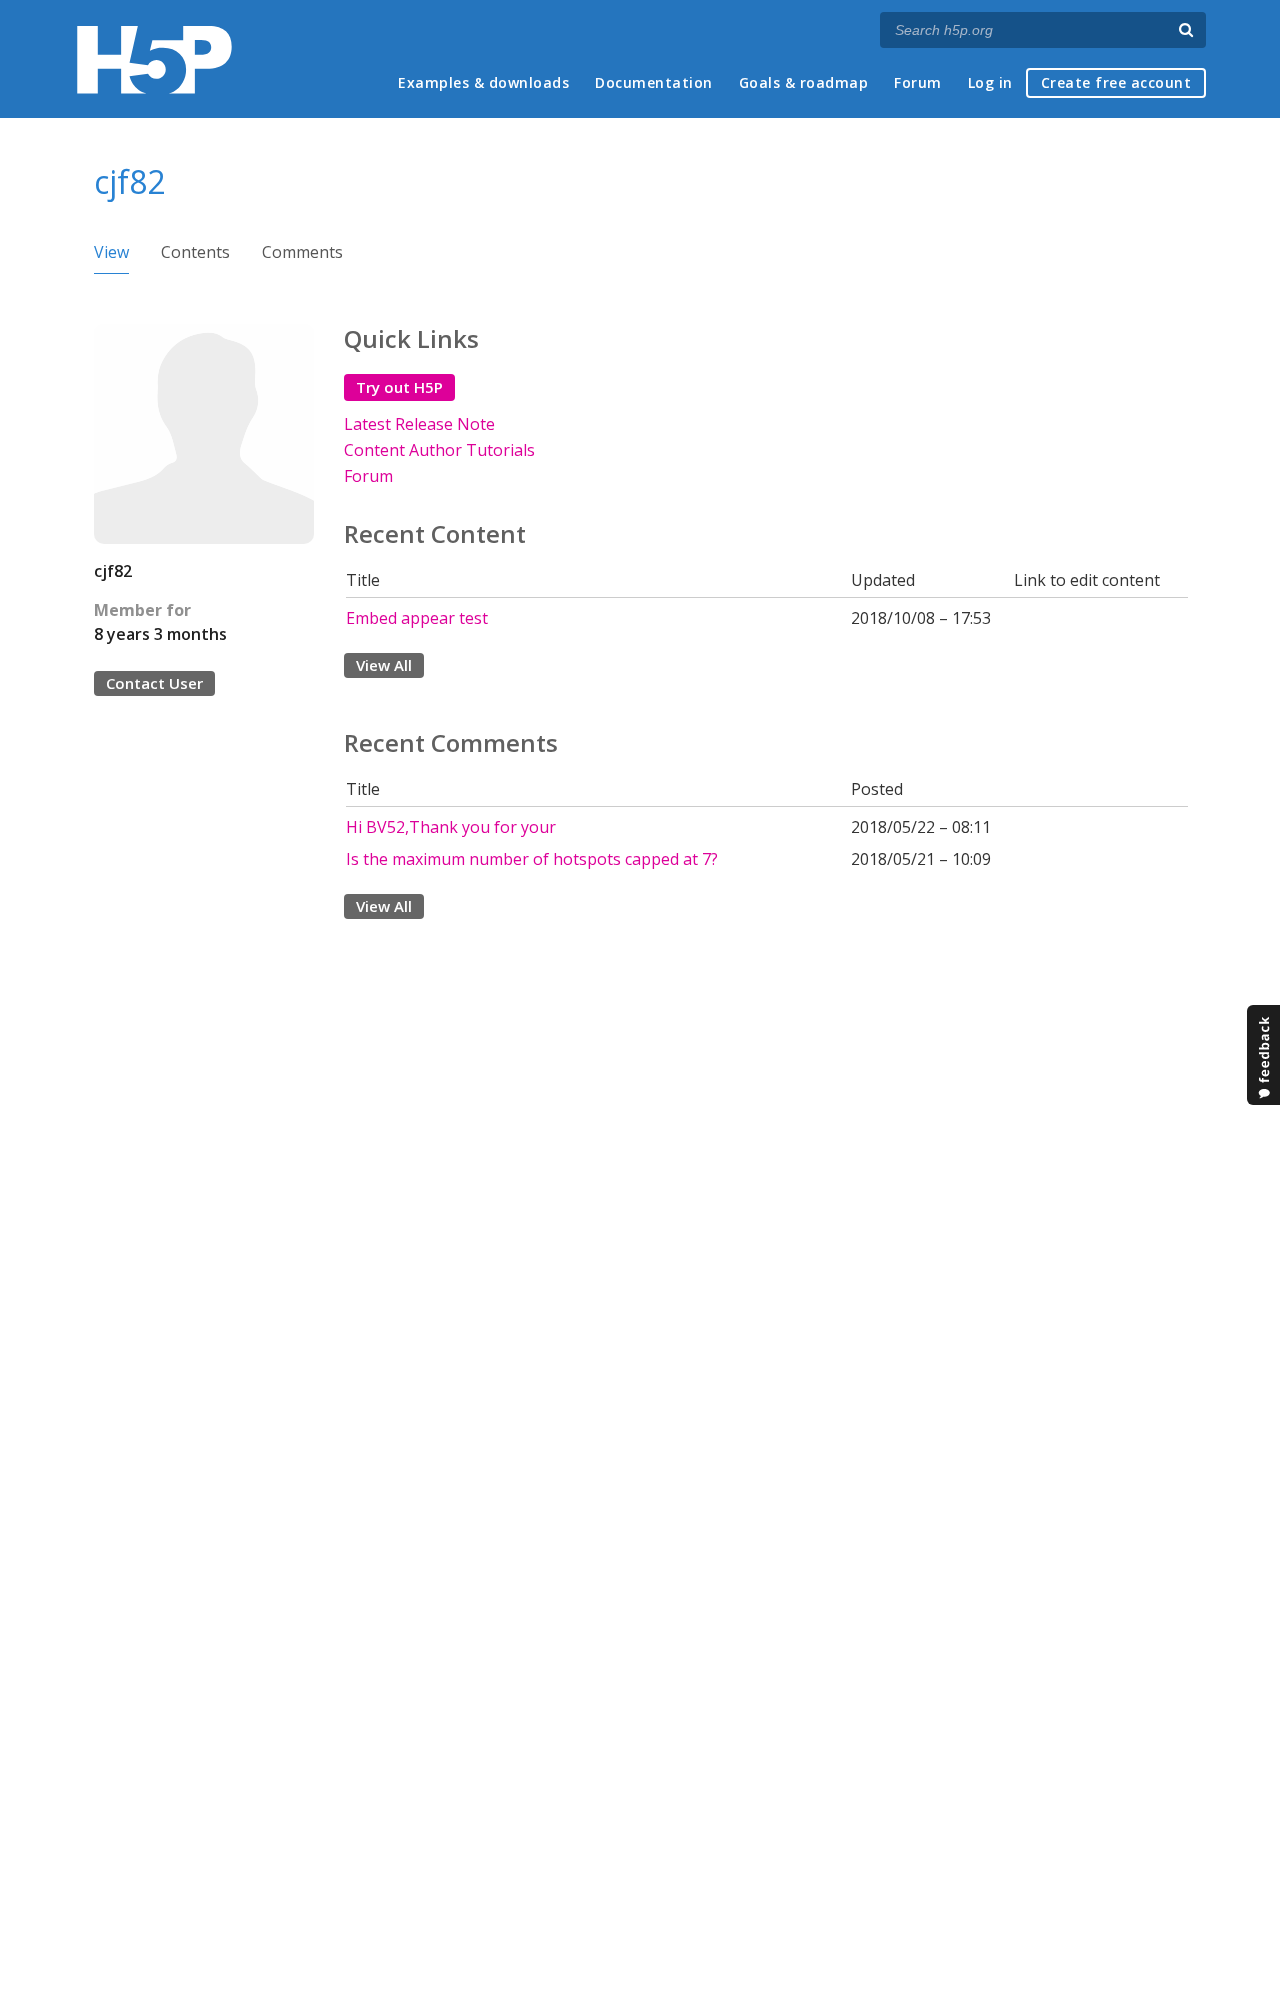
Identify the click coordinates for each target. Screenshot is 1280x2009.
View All (384, 665)
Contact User (154, 683)
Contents (195, 252)
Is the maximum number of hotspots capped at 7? (532, 859)
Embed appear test (417, 618)
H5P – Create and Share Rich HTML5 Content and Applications (154, 59)
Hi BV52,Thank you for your (451, 827)
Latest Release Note (419, 424)
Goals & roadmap (804, 82)
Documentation (654, 82)
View (111, 252)
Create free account (1116, 82)
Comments (302, 252)
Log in (990, 82)
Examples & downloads (483, 82)
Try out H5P (399, 387)
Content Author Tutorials (439, 450)
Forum (918, 82)
